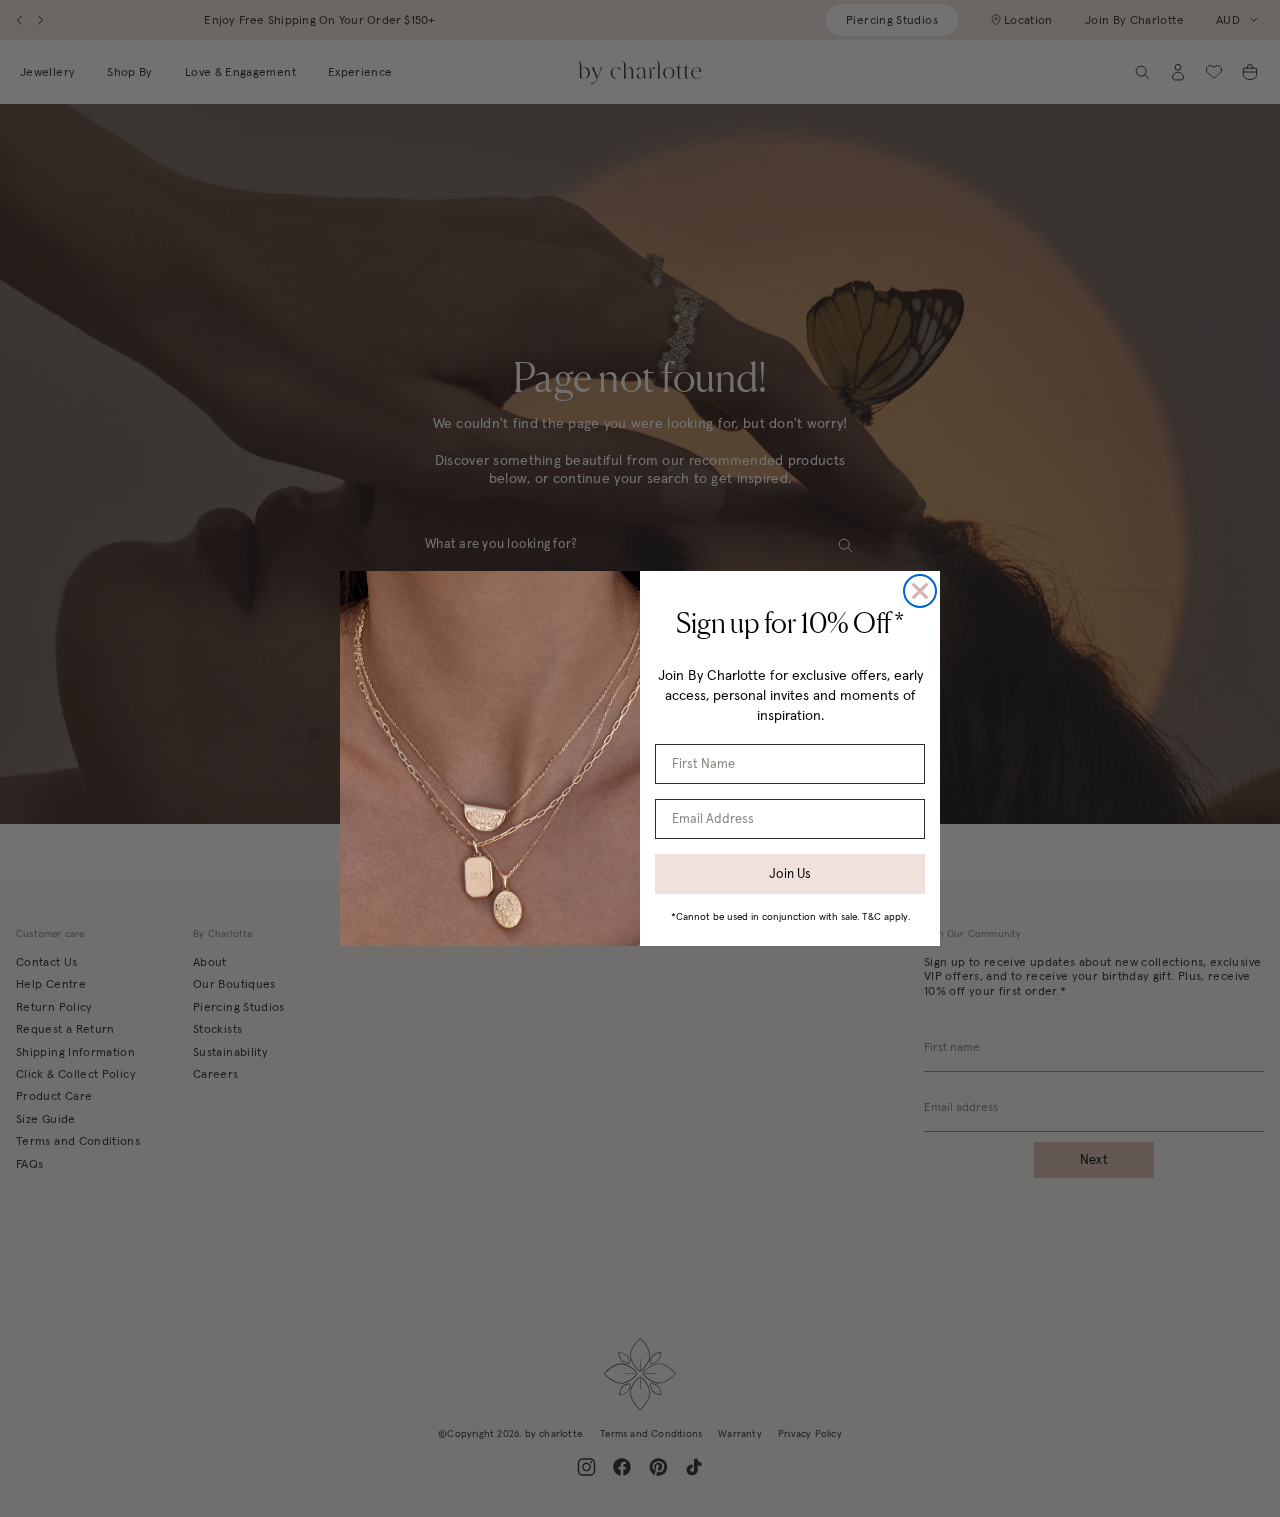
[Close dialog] (920, 591)
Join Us (790, 873)
